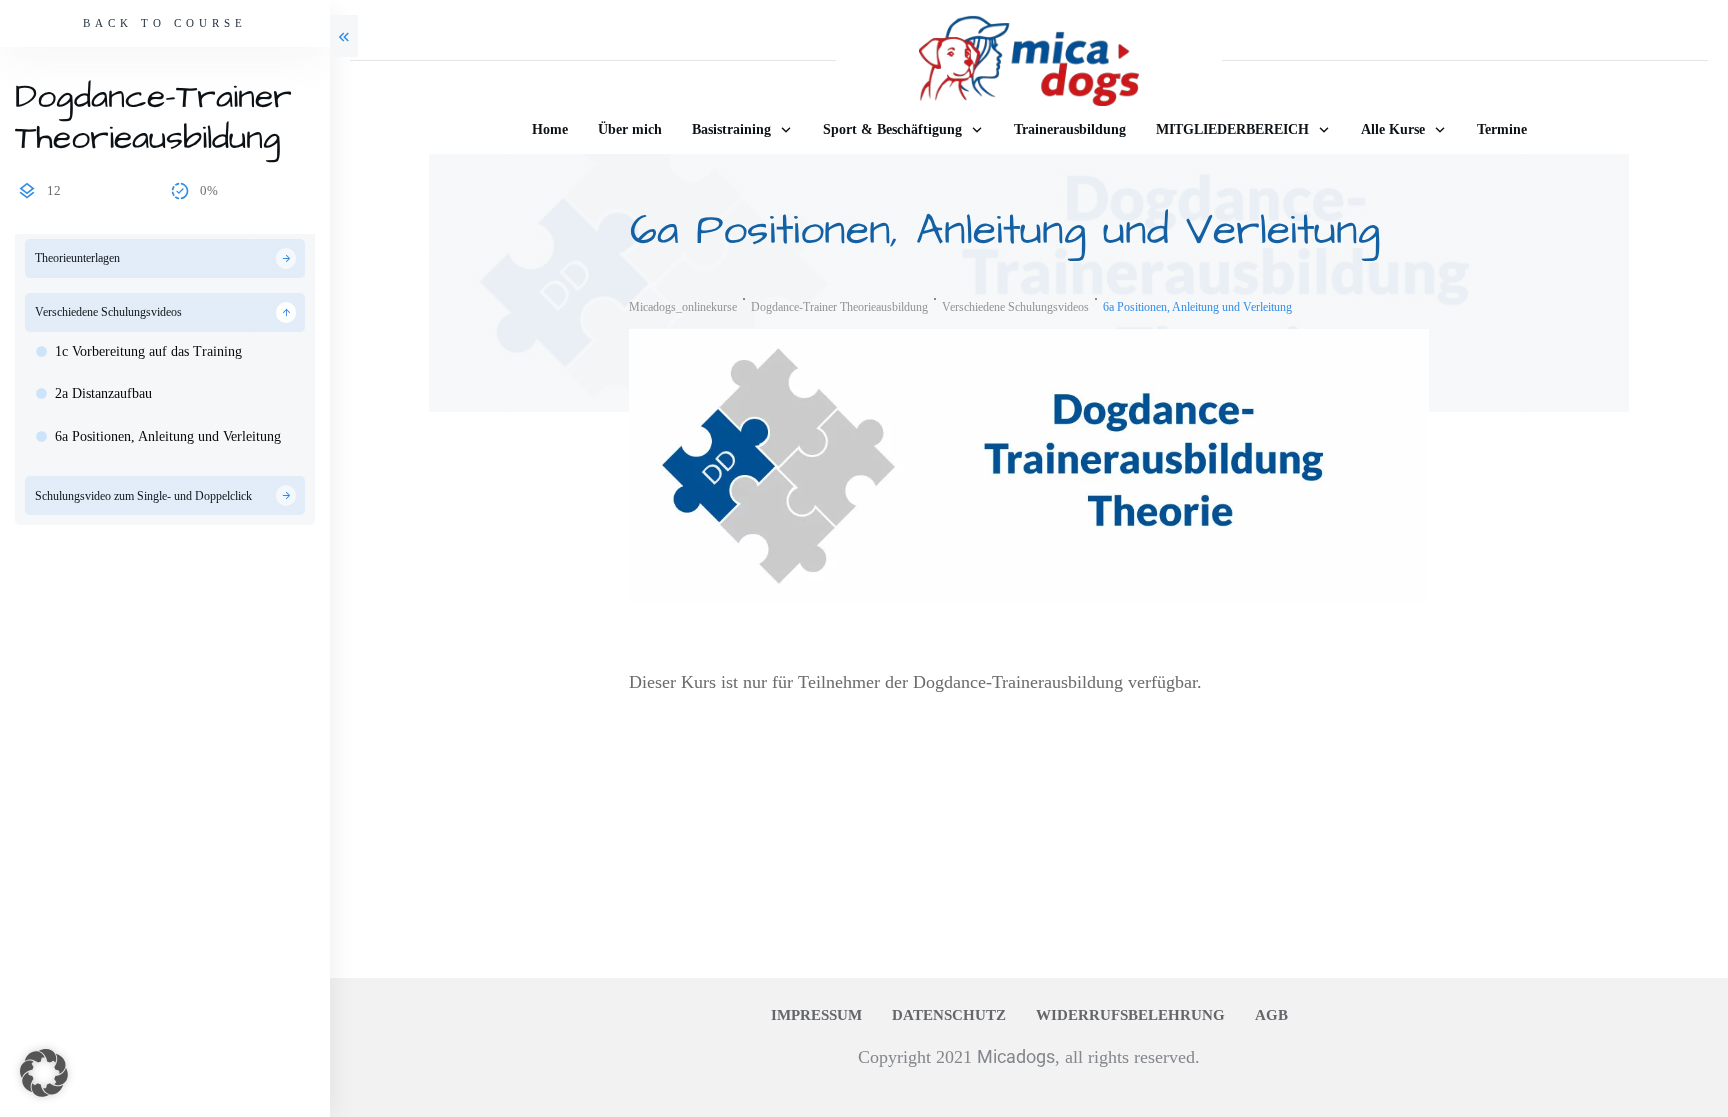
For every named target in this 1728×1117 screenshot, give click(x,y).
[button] (44, 1073)
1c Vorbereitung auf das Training (148, 351)
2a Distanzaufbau (103, 393)
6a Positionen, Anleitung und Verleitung (168, 436)
